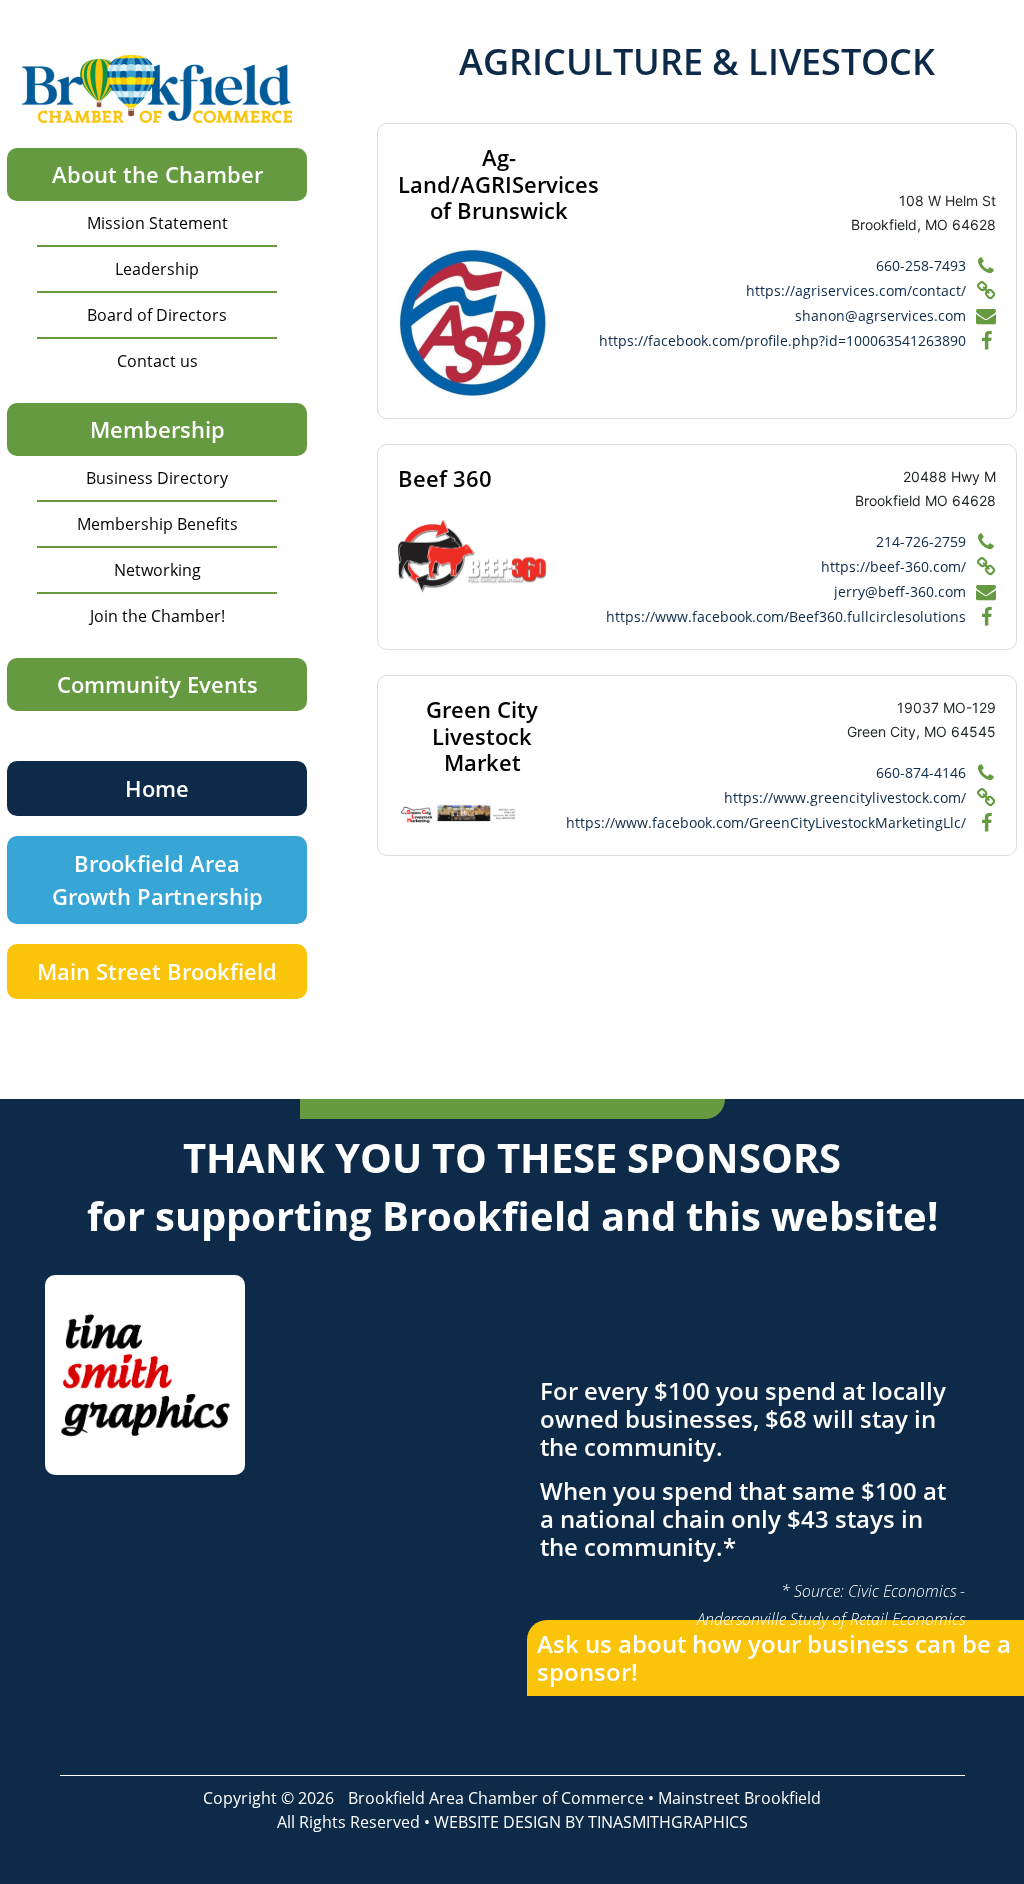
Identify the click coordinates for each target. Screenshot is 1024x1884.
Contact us (157, 361)
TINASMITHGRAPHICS (668, 1822)
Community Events (157, 684)
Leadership (157, 269)
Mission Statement (157, 223)
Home (157, 788)
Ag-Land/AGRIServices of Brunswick (498, 183)
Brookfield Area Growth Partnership (157, 879)
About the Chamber (157, 174)
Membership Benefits (157, 524)
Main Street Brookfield (157, 971)
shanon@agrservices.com (880, 315)
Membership (157, 429)
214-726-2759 (921, 541)
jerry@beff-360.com (900, 591)
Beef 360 (445, 478)
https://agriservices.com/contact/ (856, 290)
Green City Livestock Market (482, 735)
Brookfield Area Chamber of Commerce (496, 1798)
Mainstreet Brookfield (739, 1798)
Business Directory (157, 478)
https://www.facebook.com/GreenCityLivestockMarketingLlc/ (766, 822)
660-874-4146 (921, 772)
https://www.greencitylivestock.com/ (845, 797)
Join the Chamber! (157, 616)
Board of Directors (157, 315)
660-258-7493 (921, 265)
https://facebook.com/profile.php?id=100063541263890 (782, 340)
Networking (157, 570)
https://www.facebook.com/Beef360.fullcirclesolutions (786, 616)
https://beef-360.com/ (893, 566)
